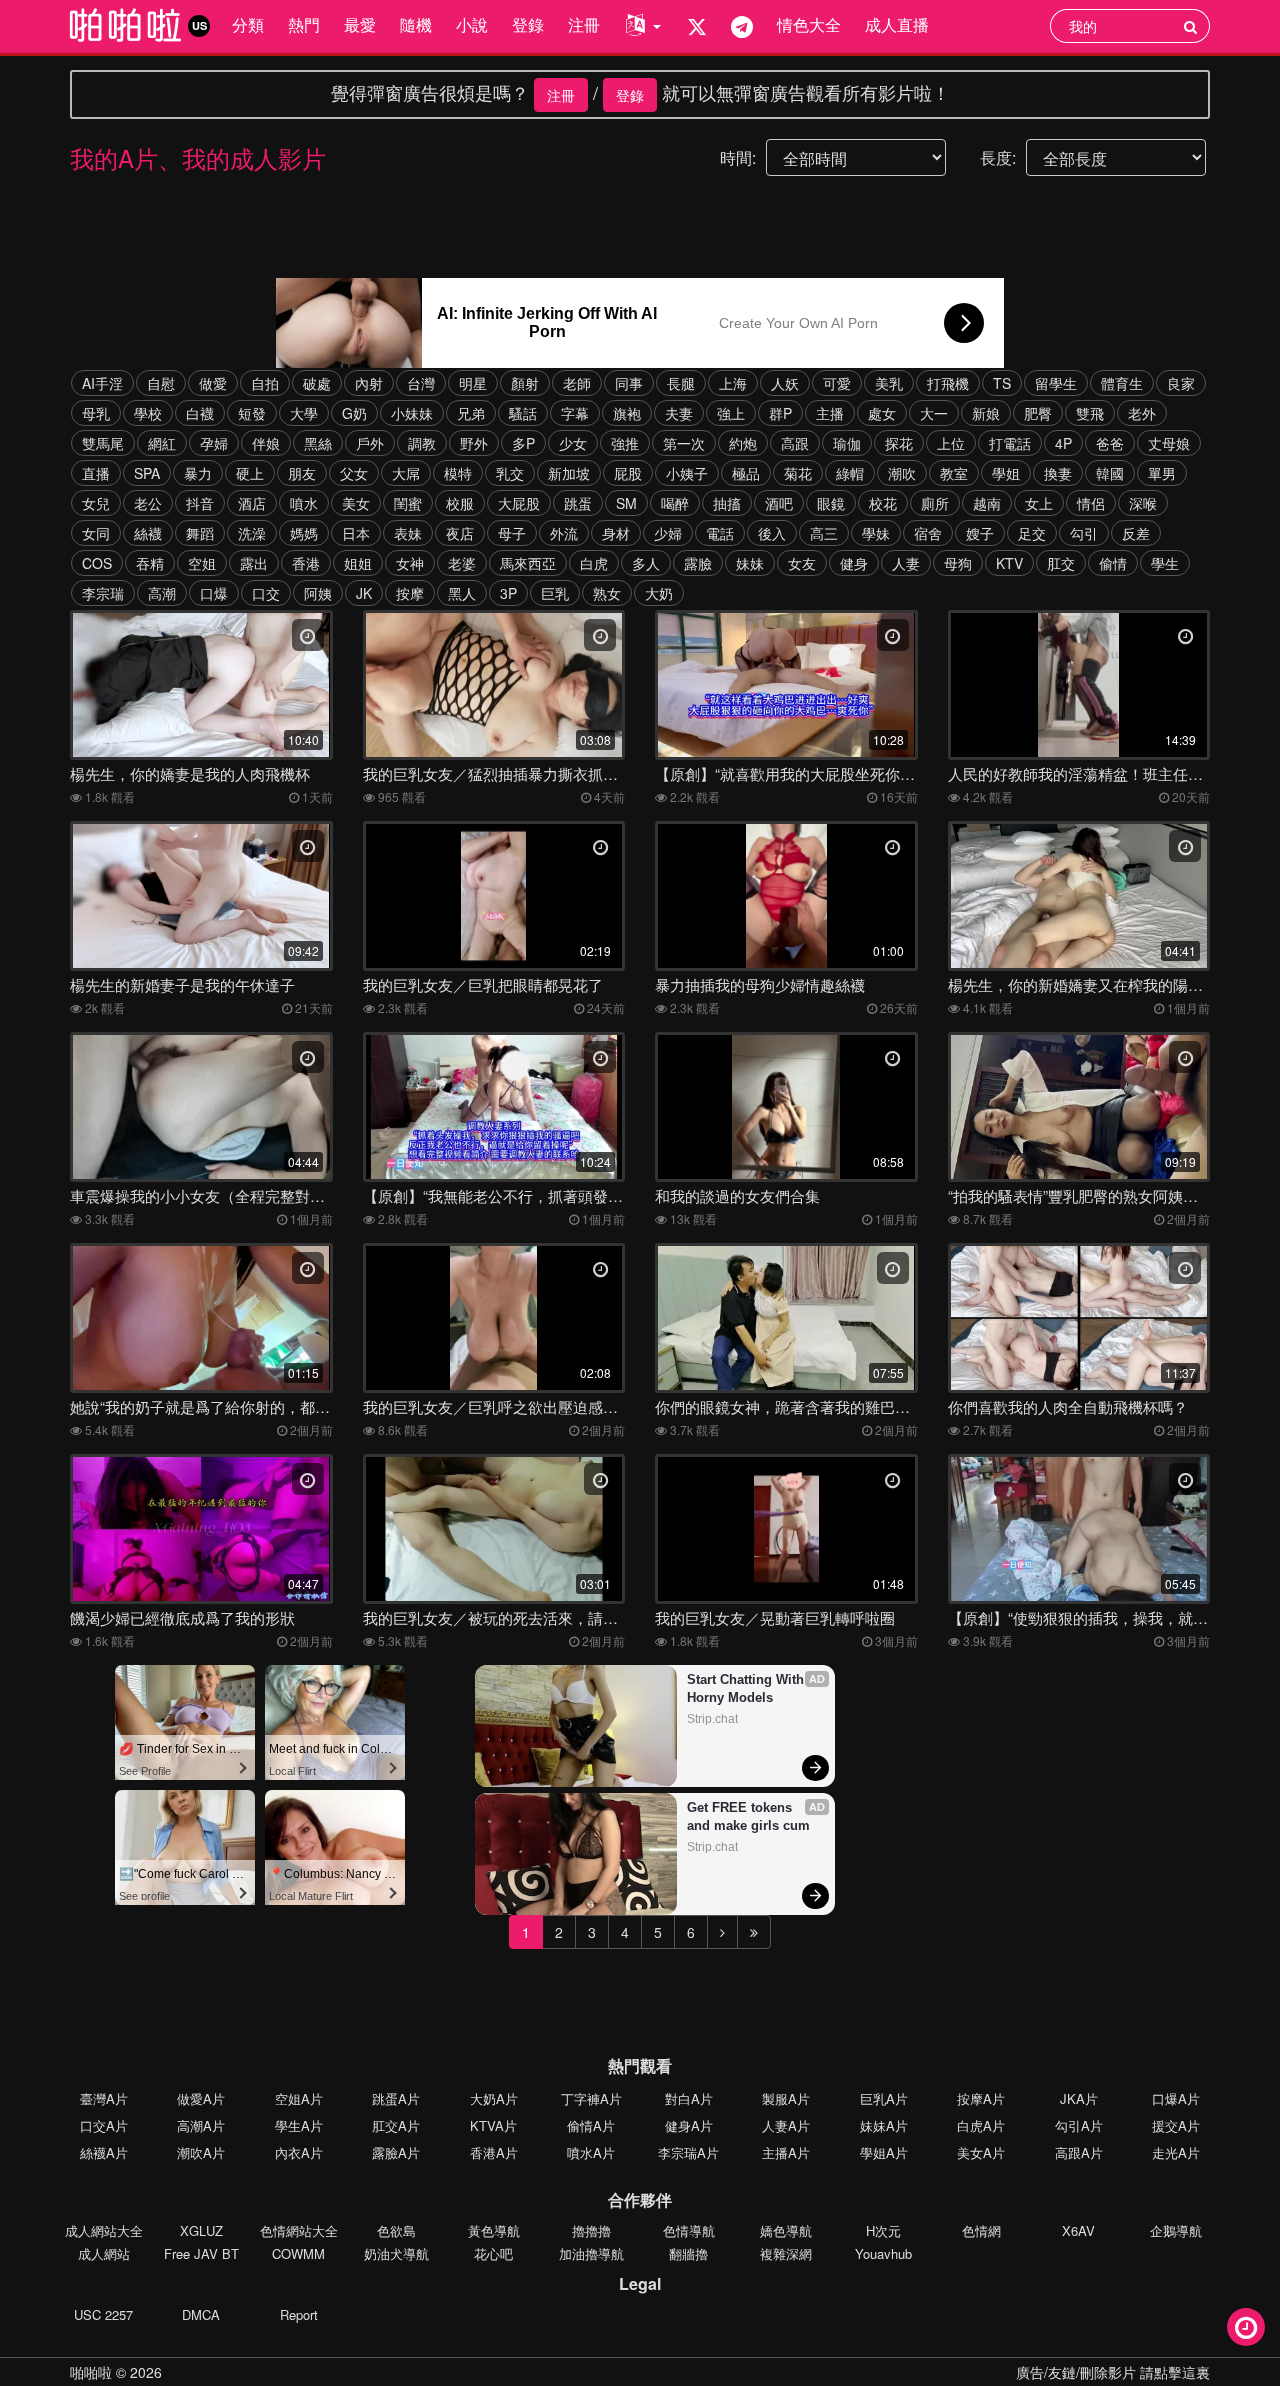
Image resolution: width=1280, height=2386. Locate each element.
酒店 (252, 503)
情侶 (1091, 503)
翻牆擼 (688, 2253)
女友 (802, 563)
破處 (317, 383)
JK (364, 593)
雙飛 (1090, 413)
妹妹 (750, 563)
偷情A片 (591, 2125)
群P (780, 413)
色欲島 (396, 2230)
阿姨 (318, 593)
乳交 (510, 473)
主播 (830, 413)
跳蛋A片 (396, 2098)
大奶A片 (494, 2098)
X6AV (1078, 2230)
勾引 (1084, 533)
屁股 (628, 473)
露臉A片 (396, 2152)
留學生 (1056, 383)
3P (508, 593)
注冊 (584, 24)
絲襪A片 (104, 2152)
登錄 (528, 24)
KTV (1009, 563)
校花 (883, 503)
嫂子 (980, 533)
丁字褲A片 (591, 2098)
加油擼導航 (591, 2253)
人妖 (785, 383)
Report (299, 2314)
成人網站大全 (104, 2230)
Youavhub (883, 2253)
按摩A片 (981, 2098)
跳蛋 (578, 503)
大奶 (659, 593)
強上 (731, 413)
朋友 (302, 473)
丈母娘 (1169, 443)
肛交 (1061, 563)
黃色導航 (494, 2230)
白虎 (594, 563)
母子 (512, 533)
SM (626, 503)
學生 (1165, 563)
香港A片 (494, 2152)
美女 (356, 503)
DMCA (201, 2314)
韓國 (1110, 473)
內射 (369, 383)
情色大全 (809, 24)
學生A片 (299, 2125)
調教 (422, 443)
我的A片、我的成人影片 (198, 157)
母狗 (958, 563)
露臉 (698, 563)
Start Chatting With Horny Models (747, 1688)
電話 (720, 533)
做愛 (213, 383)
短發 (252, 413)
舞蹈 (200, 533)
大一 (934, 413)
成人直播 (897, 24)
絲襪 (148, 533)
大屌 (406, 473)
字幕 (575, 413)
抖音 (200, 503)
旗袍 (627, 413)
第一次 (684, 443)
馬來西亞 (528, 563)
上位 (951, 443)
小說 (472, 24)
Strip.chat (712, 1719)
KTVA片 (493, 2125)
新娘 (986, 413)
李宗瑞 (103, 593)
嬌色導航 (786, 2230)
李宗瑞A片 (688, 2152)
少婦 (668, 533)
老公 (148, 503)
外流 (564, 533)
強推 (625, 443)
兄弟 (471, 413)
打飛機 (948, 383)
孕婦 (214, 443)
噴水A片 (591, 2152)
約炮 (743, 443)
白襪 (200, 413)
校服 (460, 503)
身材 (616, 533)
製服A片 (786, 2098)
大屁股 (519, 503)
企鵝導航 (1176, 2230)
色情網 (981, 2230)
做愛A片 (201, 2098)
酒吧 (779, 503)
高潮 (162, 593)
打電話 (1010, 443)
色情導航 (689, 2230)
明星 (473, 383)
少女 (573, 443)
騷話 (523, 413)
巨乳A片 (884, 2098)
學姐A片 (884, 2152)
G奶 (354, 413)
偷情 (1113, 563)
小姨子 (687, 473)
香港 (306, 563)
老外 (1142, 413)
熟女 (607, 593)
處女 (882, 413)
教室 (954, 473)
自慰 (161, 383)
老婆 (462, 563)
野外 (474, 443)
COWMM (298, 2253)
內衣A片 (299, 2152)
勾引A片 (1079, 2125)
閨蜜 (408, 503)
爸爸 (1110, 443)
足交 (1032, 533)
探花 (899, 443)
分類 (248, 24)
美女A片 (981, 2152)
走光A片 (1176, 2152)
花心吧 (493, 2253)
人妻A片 (786, 2125)
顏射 (525, 383)
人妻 (906, 563)
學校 (148, 413)
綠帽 (850, 473)
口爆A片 (1176, 2098)
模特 (458, 473)
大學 (304, 413)
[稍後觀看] (1246, 2327)
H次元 (883, 2230)
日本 (356, 533)
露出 (254, 563)
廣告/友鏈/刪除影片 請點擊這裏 (1113, 2372)
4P (1063, 443)
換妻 (1058, 473)
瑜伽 (847, 443)
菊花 (798, 473)
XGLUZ (201, 2230)
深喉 (1143, 503)
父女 (354, 473)
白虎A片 (981, 2125)
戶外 (370, 443)
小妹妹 (412, 413)
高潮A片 (201, 2125)
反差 (1136, 533)
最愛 (360, 24)
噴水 (304, 503)
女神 (410, 563)
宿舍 (928, 533)
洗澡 (252, 533)
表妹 (408, 533)
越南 (987, 503)
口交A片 (104, 2125)
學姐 (1006, 473)
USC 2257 (103, 2314)
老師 (577, 383)
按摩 (410, 593)
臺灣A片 (104, 2098)
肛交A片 (396, 2125)
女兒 (96, 503)
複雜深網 (786, 2253)
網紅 (162, 443)
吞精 (150, 563)
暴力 (198, 473)
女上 (1039, 503)
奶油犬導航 (396, 2253)
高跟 (795, 443)
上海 (733, 383)
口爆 (214, 593)
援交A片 (1176, 2125)
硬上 (250, 473)
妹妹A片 (884, 2125)
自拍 (265, 383)
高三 (824, 533)
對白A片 (689, 2098)
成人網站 (104, 2253)
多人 (646, 563)
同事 (629, 383)
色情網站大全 (299, 2230)
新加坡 (569, 473)
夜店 (460, 533)
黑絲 (318, 443)
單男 (1162, 473)
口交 (266, 593)
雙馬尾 (103, 443)
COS (97, 563)
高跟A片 (1079, 2152)
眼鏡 (831, 503)
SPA (147, 473)
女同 (96, 533)
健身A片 (689, 2125)
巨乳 (555, 593)
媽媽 (304, 533)
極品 (746, 473)
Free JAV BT (201, 2253)
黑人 (462, 593)
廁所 (935, 503)
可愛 (837, 383)
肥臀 (1038, 413)
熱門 (304, 24)
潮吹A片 (201, 2152)
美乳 (889, 383)
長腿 (681, 383)
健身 (854, 563)
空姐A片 (299, 2098)
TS (1002, 383)
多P (523, 443)
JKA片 (1079, 2098)
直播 (96, 473)
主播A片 (786, 2152)
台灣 (421, 383)
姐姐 (358, 563)
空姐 (202, 563)
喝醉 (675, 503)
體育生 (1122, 383)
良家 (1181, 383)
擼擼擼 (591, 2230)
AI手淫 (102, 383)
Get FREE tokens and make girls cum (748, 1816)
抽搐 (727, 503)
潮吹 (902, 473)
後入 (772, 533)
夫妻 (679, 413)
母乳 (96, 413)
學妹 (876, 533)
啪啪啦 (91, 2372)
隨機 (416, 24)
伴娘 (266, 443)
